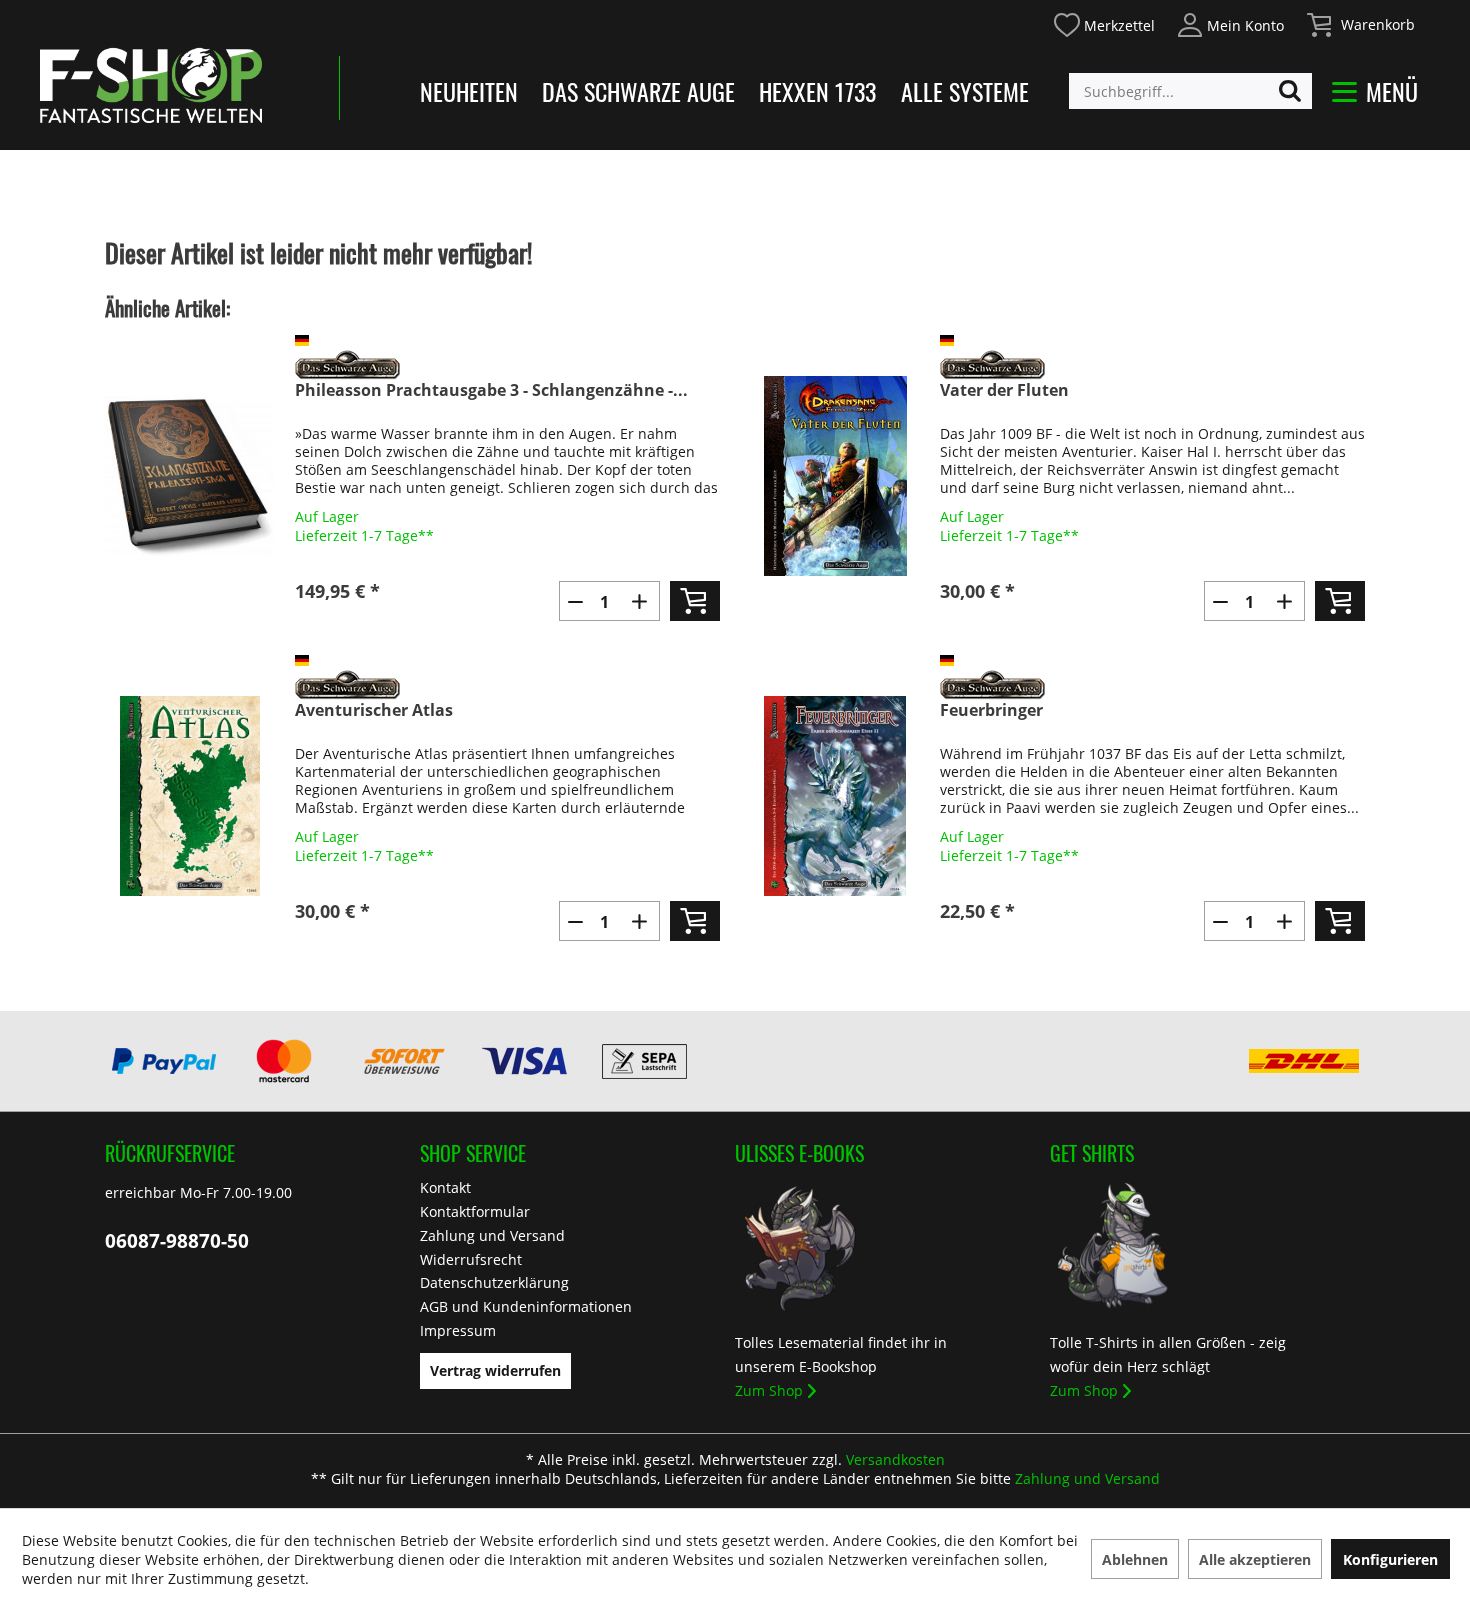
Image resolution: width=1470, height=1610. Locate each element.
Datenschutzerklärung (494, 1282)
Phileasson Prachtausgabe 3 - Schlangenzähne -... (491, 390)
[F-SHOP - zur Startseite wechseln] (151, 85)
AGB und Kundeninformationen (526, 1306)
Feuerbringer (991, 710)
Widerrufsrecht (471, 1259)
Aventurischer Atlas (374, 710)
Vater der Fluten (1004, 390)
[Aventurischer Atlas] (190, 796)
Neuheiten (469, 91)
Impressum (458, 1330)
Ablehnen (1135, 1559)
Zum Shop (769, 1390)
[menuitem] (1103, 22)
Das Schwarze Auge (638, 91)
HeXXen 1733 (817, 91)
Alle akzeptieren (1255, 1559)
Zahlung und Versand (492, 1235)
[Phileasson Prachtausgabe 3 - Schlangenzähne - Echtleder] (190, 476)
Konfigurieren (1390, 1559)
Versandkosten (895, 1459)
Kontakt (445, 1187)
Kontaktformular (475, 1211)
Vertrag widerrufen (495, 1370)
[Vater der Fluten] (835, 476)
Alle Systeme (965, 91)
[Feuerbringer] (835, 796)
